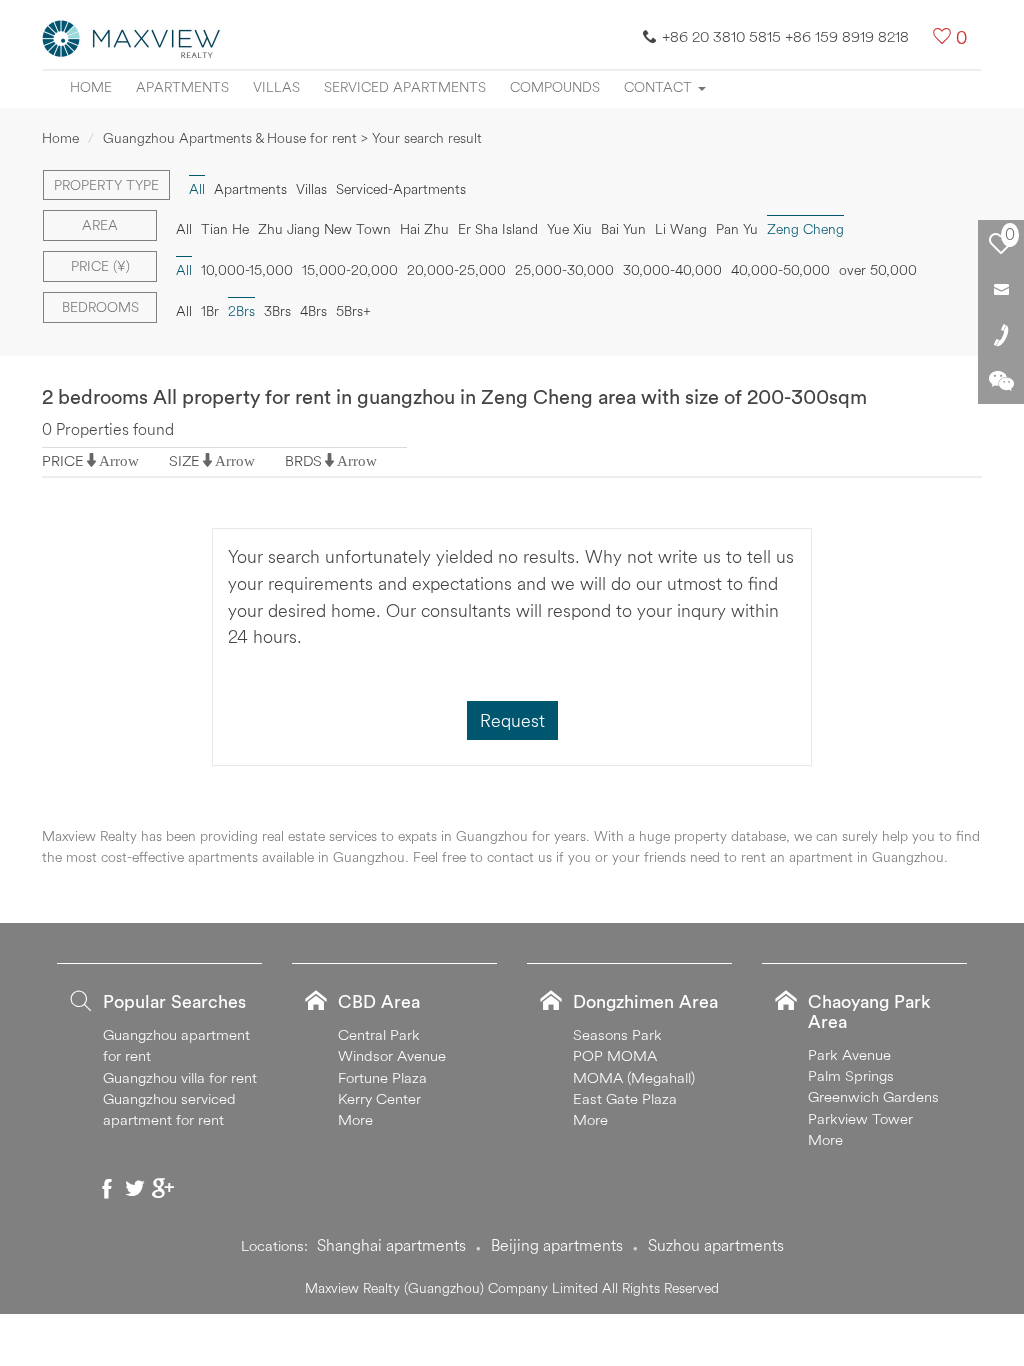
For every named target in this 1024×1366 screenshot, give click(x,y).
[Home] (132, 37)
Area (100, 225)
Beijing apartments (557, 1245)
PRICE (63, 460)
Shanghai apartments (391, 1245)
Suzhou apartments (716, 1245)
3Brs (277, 311)
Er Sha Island (498, 229)
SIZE (184, 460)
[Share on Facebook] (107, 1188)
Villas (276, 87)
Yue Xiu (569, 229)
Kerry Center (379, 1098)
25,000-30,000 (564, 270)
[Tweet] (135, 1188)
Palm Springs (851, 1075)
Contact (660, 87)
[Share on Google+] (163, 1188)
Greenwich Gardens (873, 1096)
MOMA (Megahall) (634, 1077)
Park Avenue (849, 1054)
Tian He (225, 229)
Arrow (119, 460)
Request (512, 720)
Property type (106, 185)
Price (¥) (100, 266)
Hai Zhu (424, 229)
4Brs (313, 311)
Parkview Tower (860, 1118)
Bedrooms (100, 307)
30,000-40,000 (672, 270)
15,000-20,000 (350, 270)
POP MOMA (615, 1055)
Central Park (379, 1034)
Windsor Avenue (392, 1055)
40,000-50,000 (780, 270)
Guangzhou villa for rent (180, 1077)
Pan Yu (737, 229)
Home (91, 87)
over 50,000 (878, 270)
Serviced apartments (405, 87)
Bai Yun (623, 229)
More (355, 1119)
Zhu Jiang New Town (324, 229)
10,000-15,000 (247, 270)
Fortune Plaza (382, 1077)
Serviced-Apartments (401, 189)
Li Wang (681, 229)
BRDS (303, 460)
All (184, 229)
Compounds (555, 87)
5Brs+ (353, 311)
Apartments (182, 87)
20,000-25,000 (456, 270)
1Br (210, 311)
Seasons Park (617, 1034)
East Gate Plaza (625, 1098)
